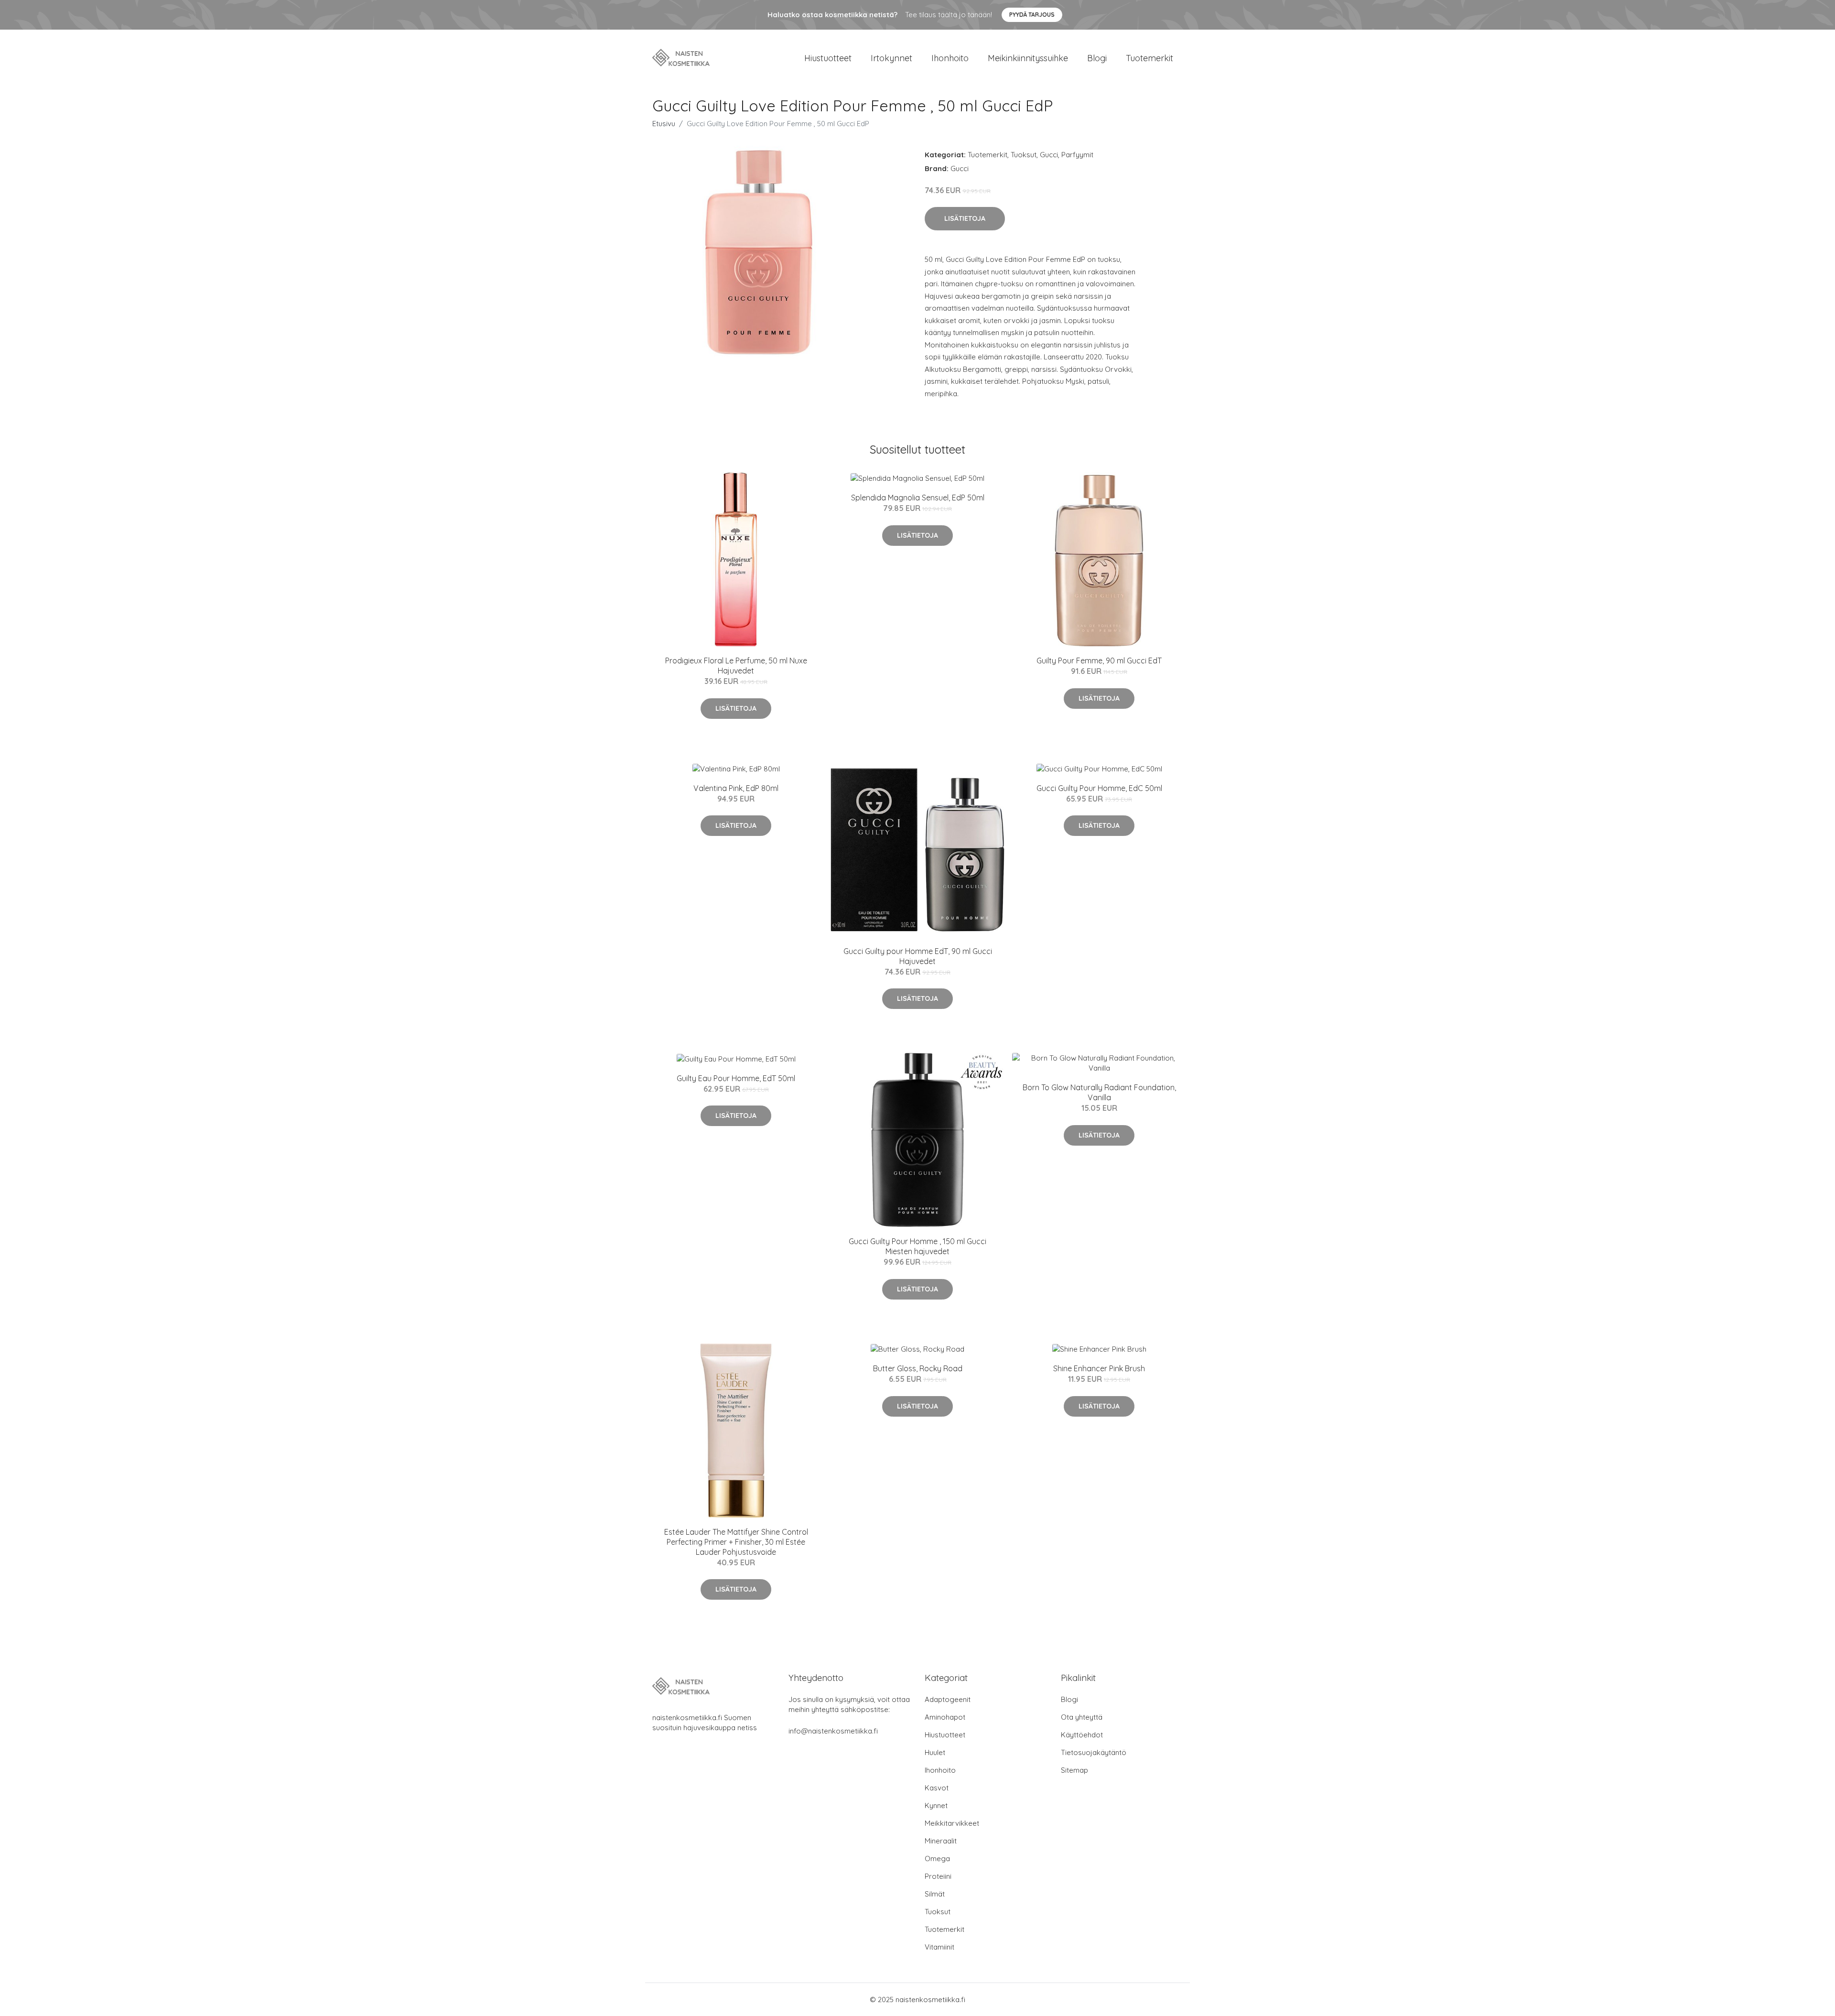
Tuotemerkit (1150, 58)
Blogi (1097, 58)
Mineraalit (941, 1841)
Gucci (1049, 155)
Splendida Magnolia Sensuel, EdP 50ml (918, 498)
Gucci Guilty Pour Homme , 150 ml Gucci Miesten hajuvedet (917, 1246)
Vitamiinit (939, 1947)
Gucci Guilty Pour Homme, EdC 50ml (1099, 788)
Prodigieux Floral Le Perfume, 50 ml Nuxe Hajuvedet (736, 666)
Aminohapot (945, 1717)
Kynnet (936, 1805)
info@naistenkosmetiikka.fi (833, 1731)
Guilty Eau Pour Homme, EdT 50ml (736, 1078)
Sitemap (1074, 1770)
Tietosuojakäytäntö (1094, 1752)
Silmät (935, 1894)
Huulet (935, 1752)
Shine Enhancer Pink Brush (1099, 1368)
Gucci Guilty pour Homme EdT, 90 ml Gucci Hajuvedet (918, 956)
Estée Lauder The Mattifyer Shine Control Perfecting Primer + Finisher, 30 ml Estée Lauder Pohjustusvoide (736, 1542)
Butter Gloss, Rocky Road (918, 1368)
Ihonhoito (950, 58)
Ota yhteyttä (1082, 1717)
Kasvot (937, 1788)
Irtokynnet (891, 58)
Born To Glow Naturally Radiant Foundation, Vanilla (1099, 1092)
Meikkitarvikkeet (952, 1823)
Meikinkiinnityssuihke (1028, 58)
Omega (937, 1859)
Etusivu (664, 124)
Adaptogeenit (948, 1699)
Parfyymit (1077, 155)
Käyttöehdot (1082, 1735)
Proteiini (938, 1876)
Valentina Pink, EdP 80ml (736, 788)
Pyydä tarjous (1032, 15)
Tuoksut (1024, 155)
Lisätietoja (965, 218)
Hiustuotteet (828, 58)
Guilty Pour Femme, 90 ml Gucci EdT (1099, 661)
